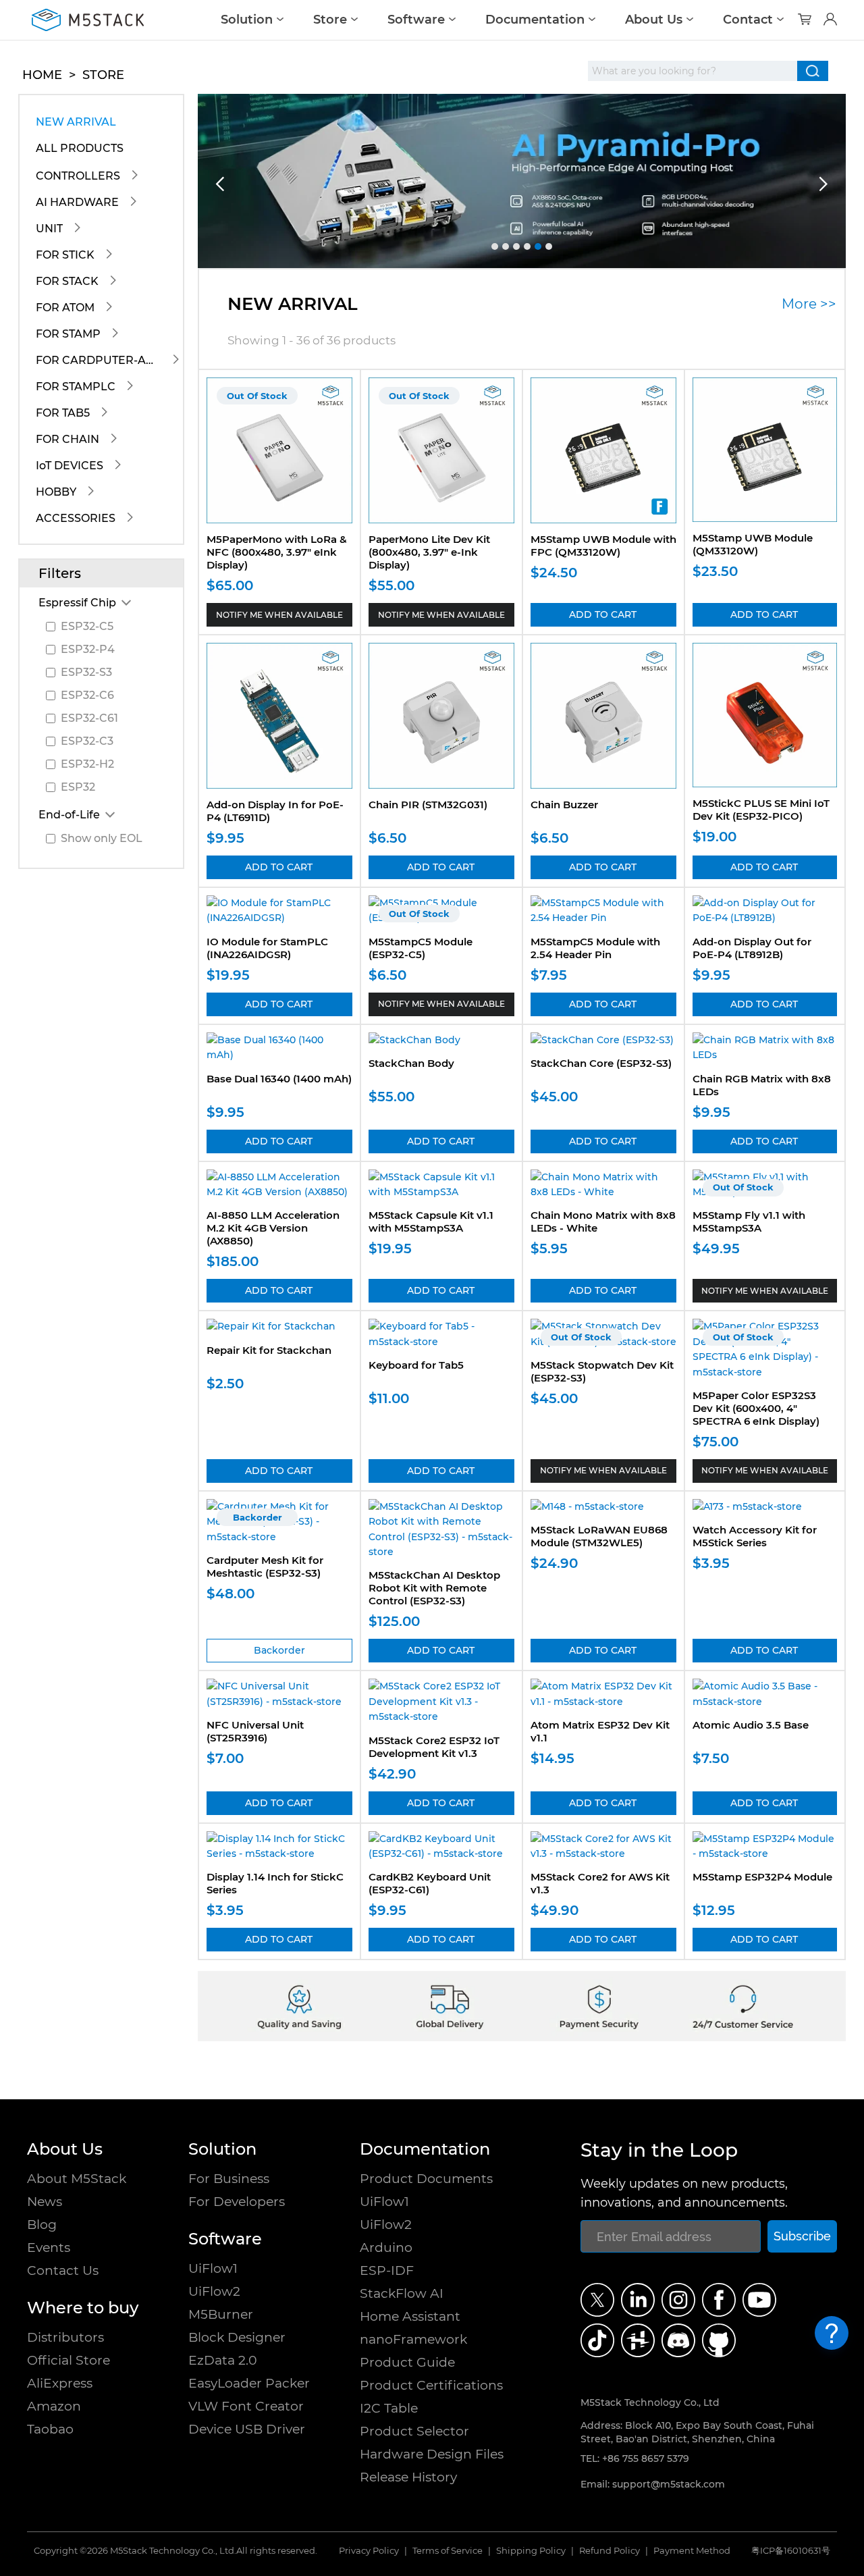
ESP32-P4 (88, 649)
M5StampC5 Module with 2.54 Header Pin (595, 948)
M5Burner (221, 2314)
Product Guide (407, 2362)
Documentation (535, 20)
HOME (42, 75)
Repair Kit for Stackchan (269, 1350)
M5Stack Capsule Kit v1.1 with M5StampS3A (431, 1221)
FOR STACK (67, 281)
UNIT (49, 229)
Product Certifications (431, 2385)
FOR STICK (65, 255)
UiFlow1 (213, 2268)
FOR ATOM (65, 308)
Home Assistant (410, 2316)
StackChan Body (411, 1063)
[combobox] (693, 71)
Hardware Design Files (432, 2454)
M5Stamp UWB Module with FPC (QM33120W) (603, 546)
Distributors (65, 2337)
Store (330, 20)
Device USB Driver (247, 2429)
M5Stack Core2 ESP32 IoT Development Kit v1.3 (434, 1747)
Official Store (69, 2360)
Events (49, 2248)
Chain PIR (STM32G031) (428, 805)
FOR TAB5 (63, 413)
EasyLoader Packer (249, 2383)
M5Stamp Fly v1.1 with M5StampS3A (749, 1221)
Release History (408, 2477)
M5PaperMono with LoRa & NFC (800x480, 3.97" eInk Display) (277, 552)
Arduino (386, 2248)
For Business (229, 2179)
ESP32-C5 (87, 626)
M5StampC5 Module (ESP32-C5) (421, 948)
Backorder (279, 1650)
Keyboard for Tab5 (416, 1365)
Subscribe (802, 2236)
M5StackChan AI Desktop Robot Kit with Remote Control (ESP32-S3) (434, 1588)
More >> (809, 304)
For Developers (237, 2202)
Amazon (54, 2406)
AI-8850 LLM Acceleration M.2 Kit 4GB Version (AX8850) (273, 1228)
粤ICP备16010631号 (791, 2551)
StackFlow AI (402, 2293)
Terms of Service (448, 2551)
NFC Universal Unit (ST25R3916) (255, 1731)
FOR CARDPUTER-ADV (99, 360)
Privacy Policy (369, 2551)
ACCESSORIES (76, 518)
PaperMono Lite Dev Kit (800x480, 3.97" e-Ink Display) (429, 552)
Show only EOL (102, 838)
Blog (42, 2225)
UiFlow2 (214, 2291)
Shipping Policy (531, 2551)
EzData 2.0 (223, 2360)
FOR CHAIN (67, 439)
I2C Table (389, 2408)
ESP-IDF (387, 2270)
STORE (103, 75)
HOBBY (56, 492)
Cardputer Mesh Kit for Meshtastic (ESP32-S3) (265, 1567)
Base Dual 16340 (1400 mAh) (279, 1079)
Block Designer (237, 2337)
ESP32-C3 (87, 741)
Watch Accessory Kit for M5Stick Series (755, 1536)
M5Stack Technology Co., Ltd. (173, 2551)
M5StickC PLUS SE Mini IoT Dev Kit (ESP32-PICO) (761, 810)
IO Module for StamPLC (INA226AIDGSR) (267, 948)
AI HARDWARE (77, 202)
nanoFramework (413, 2339)
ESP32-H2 (87, 764)
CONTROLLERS (78, 176)
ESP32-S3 (86, 672)
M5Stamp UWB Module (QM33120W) (753, 544)
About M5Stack (77, 2179)
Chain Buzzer (564, 805)
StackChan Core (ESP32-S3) (601, 1063)
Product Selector (414, 2431)
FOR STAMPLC (76, 387)
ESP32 (78, 787)
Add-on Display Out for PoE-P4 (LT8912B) (752, 948)
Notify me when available (279, 615)
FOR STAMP (68, 334)
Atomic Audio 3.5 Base (751, 1725)
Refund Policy (610, 2551)
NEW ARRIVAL (76, 122)
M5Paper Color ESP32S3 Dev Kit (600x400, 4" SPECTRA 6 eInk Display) (756, 1408)
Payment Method (692, 2551)
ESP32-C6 (87, 695)
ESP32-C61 (89, 718)
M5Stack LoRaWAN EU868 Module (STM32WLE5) (599, 1536)
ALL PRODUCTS (80, 148)
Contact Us (63, 2270)
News (45, 2202)
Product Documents (426, 2179)
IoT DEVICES (70, 466)
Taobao (50, 2429)
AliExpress (60, 2383)
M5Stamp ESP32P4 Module (762, 1877)
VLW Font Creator (246, 2406)
